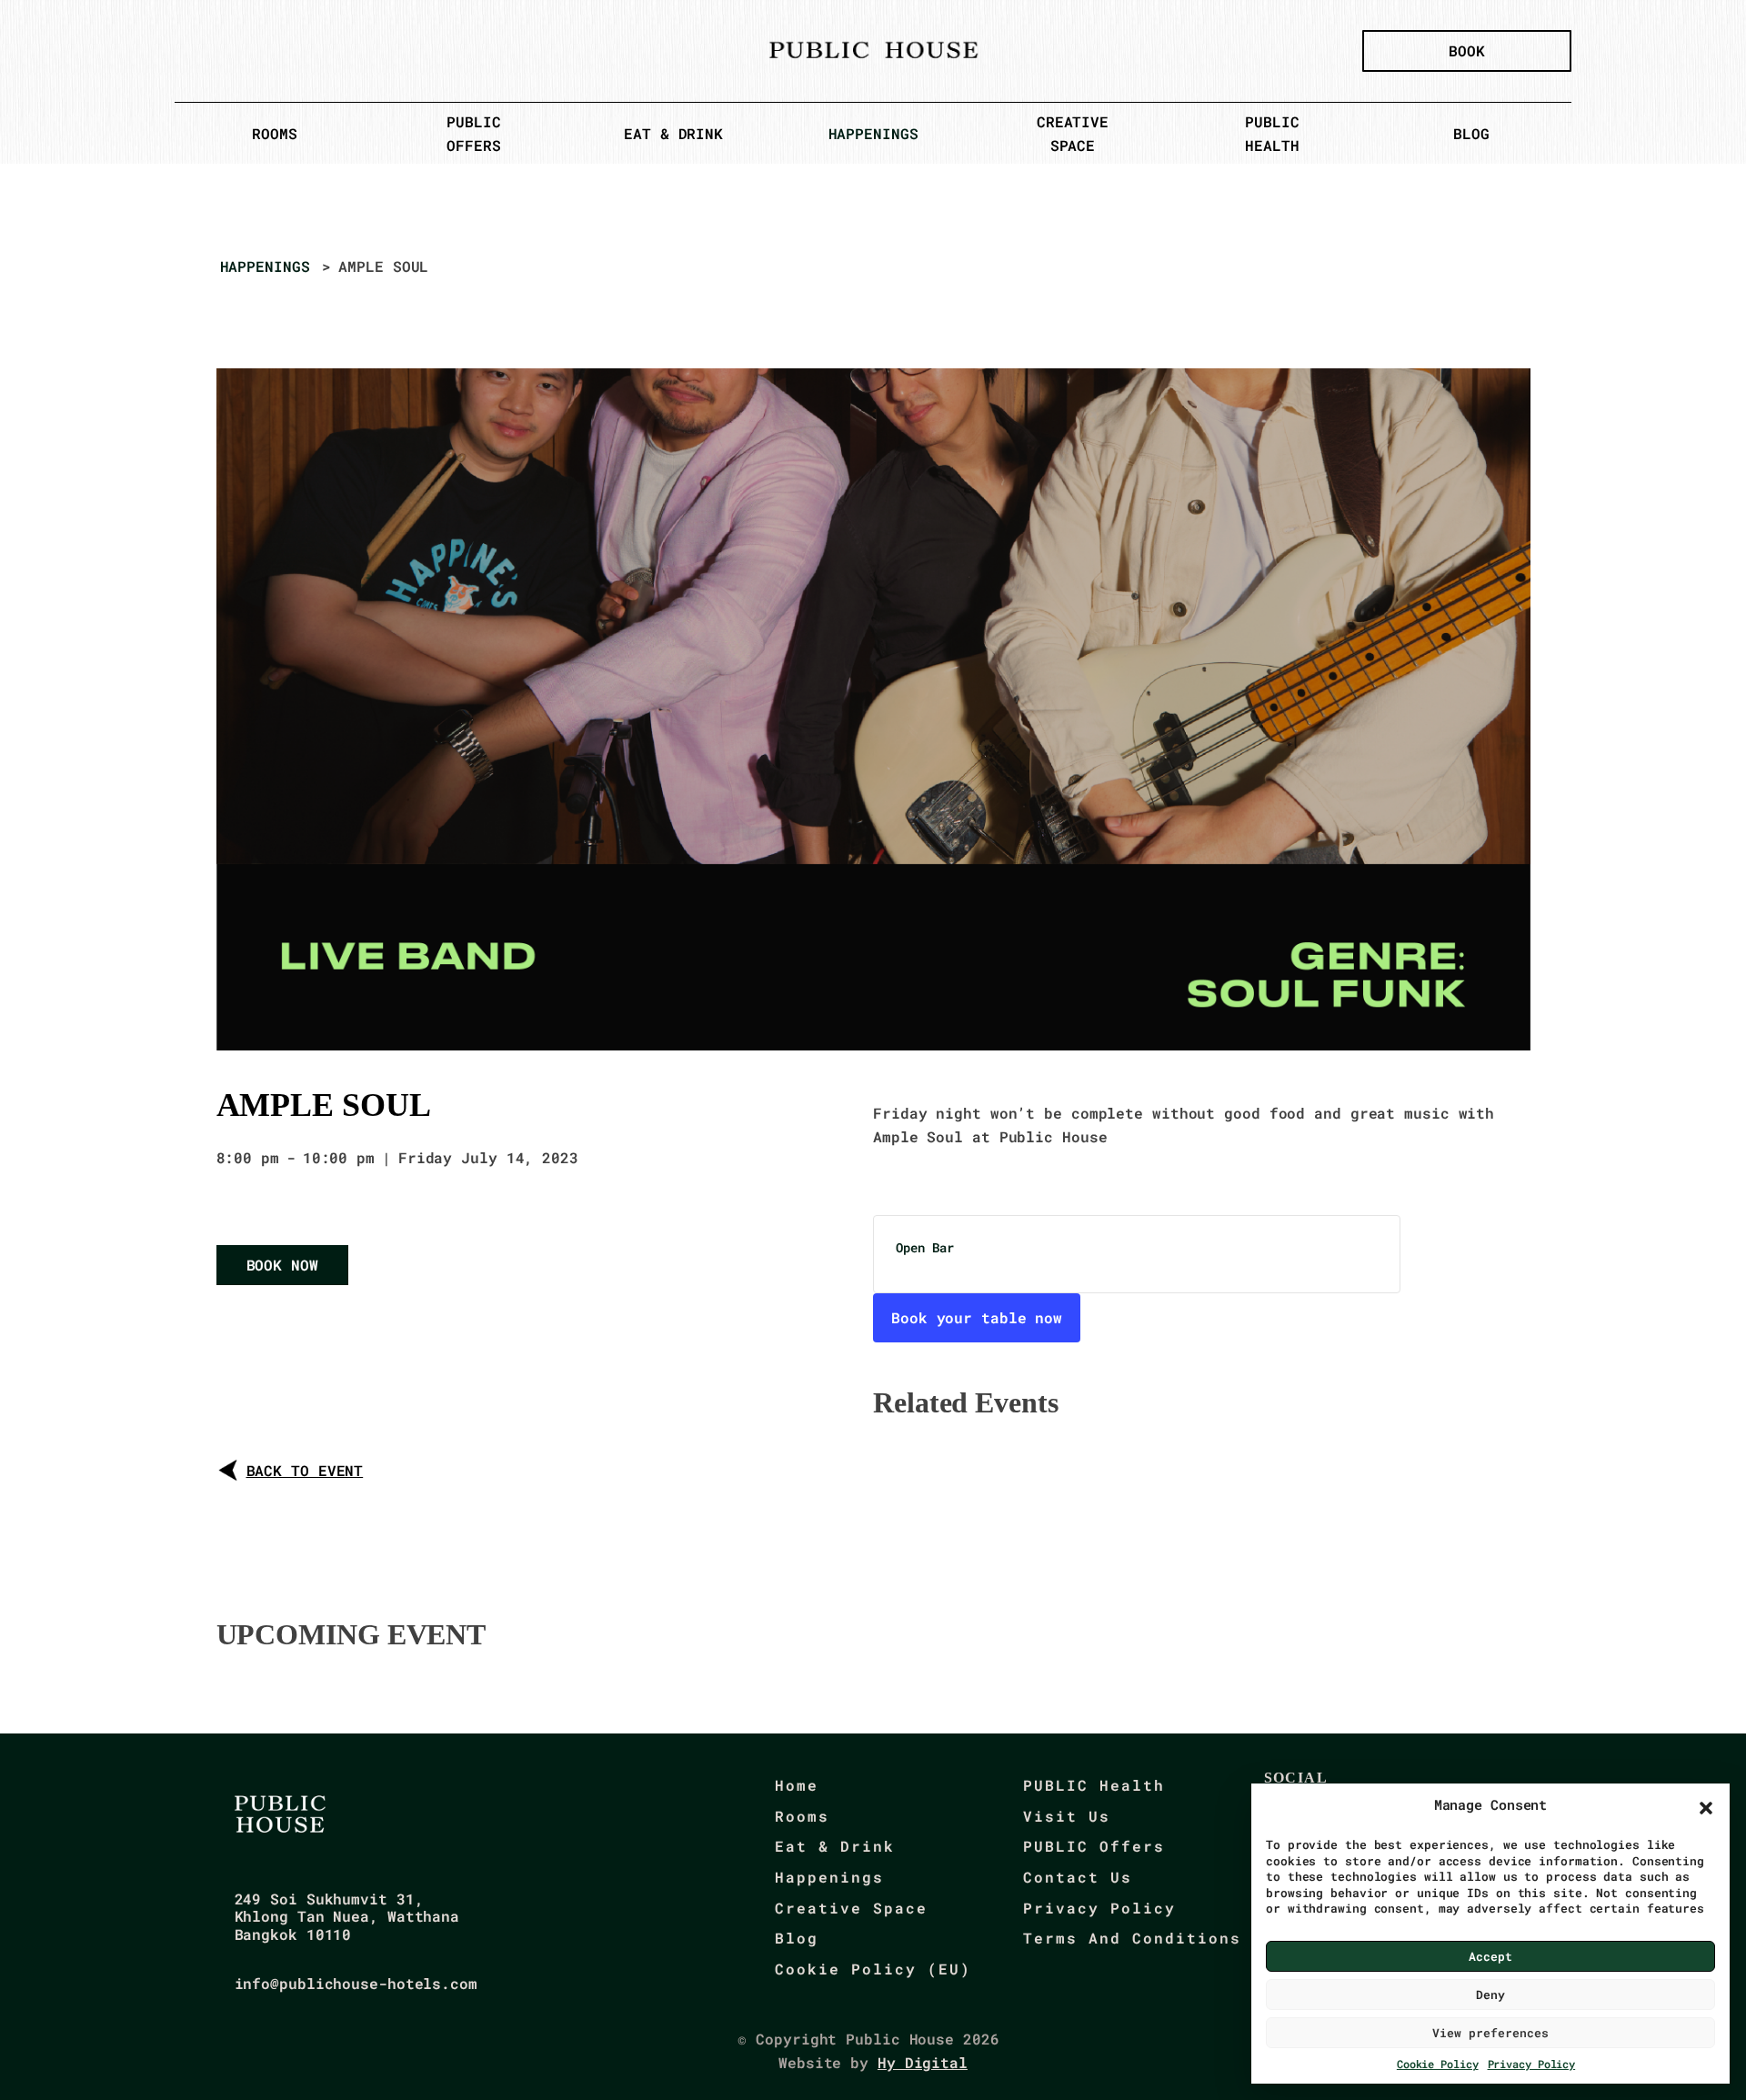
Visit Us (1067, 1816)
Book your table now (977, 1317)
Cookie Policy (1438, 2064)
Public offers (473, 133)
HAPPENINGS (265, 266)
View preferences (1490, 2033)
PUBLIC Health (1094, 1785)
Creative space (1073, 133)
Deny (1490, 1994)
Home (797, 1785)
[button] (1706, 1808)
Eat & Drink (673, 133)
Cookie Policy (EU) (873, 1969)
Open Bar (925, 1247)
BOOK (1467, 50)
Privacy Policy (1532, 2064)
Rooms (275, 133)
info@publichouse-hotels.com (356, 1983)
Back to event (305, 1470)
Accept (1490, 1956)
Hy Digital (923, 2062)
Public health (1272, 133)
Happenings (873, 133)
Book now (282, 1265)
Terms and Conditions (1132, 1938)
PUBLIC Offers (1094, 1846)
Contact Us (1078, 1877)
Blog (1471, 133)
